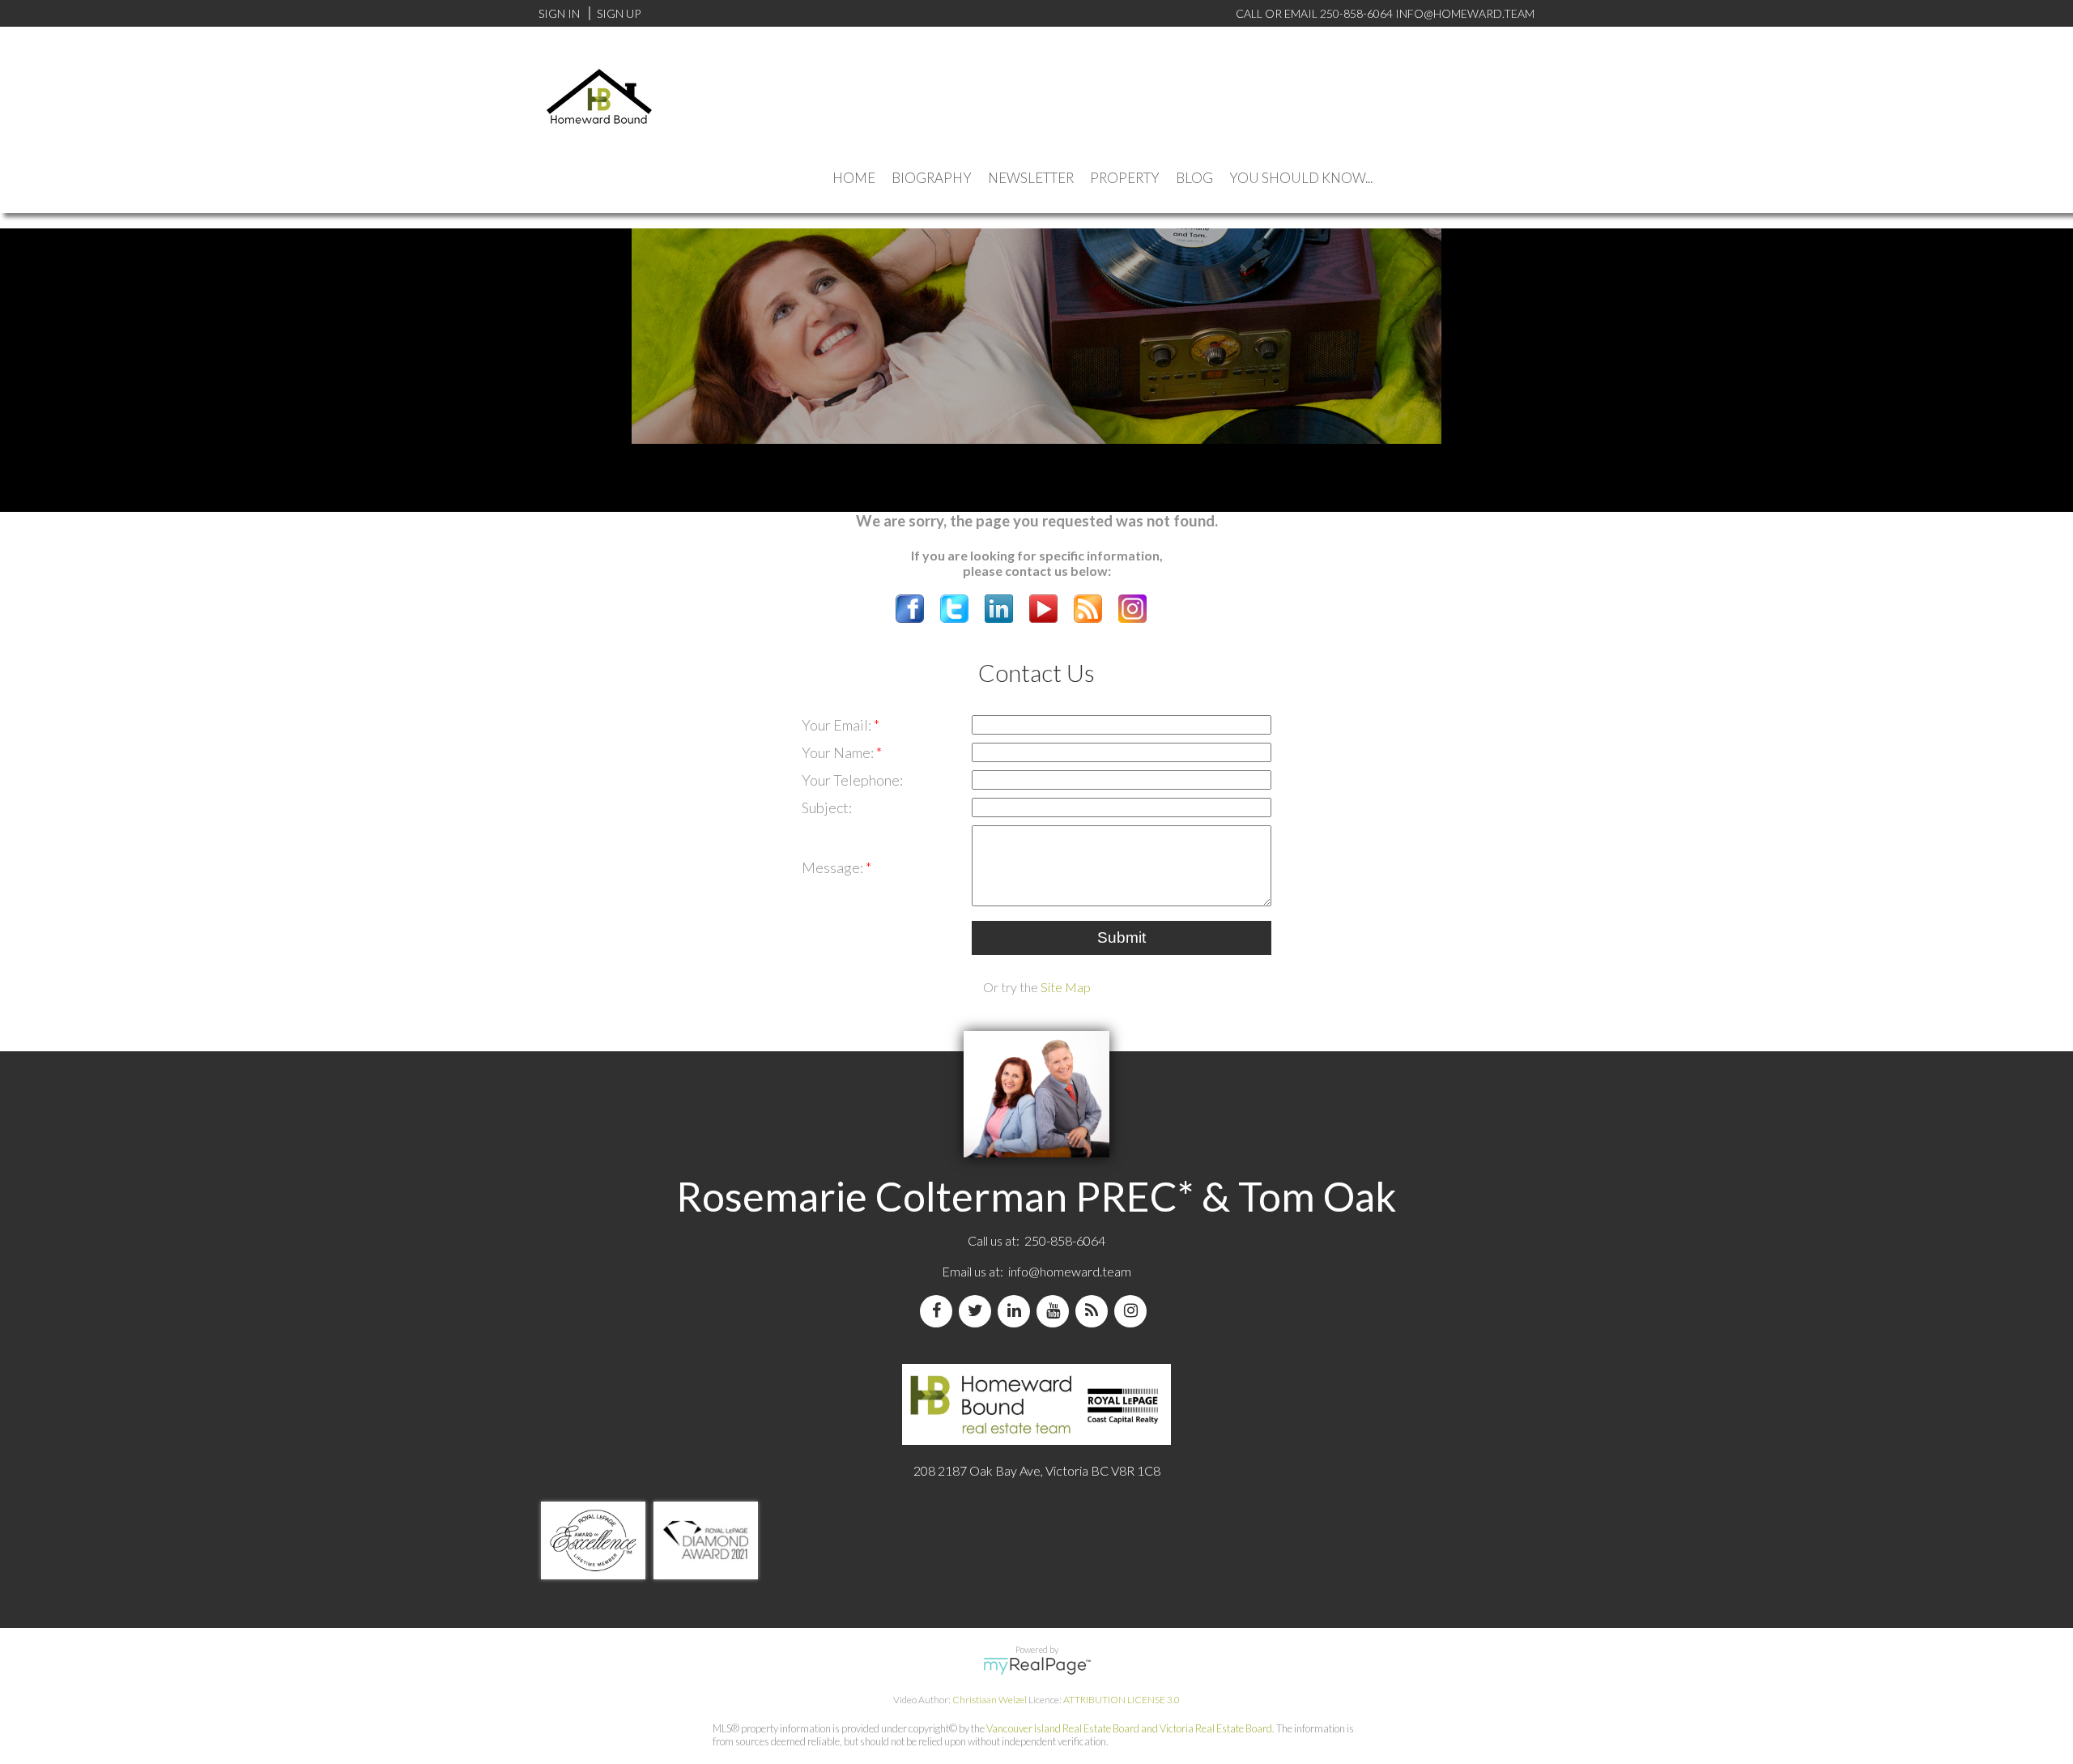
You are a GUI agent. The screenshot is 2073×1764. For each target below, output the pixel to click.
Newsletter (1031, 178)
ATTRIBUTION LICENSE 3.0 (1122, 1700)
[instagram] (1134, 1311)
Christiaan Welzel (990, 1700)
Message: (834, 867)
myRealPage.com (1037, 1666)
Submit (1122, 937)
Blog (1194, 178)
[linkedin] (1017, 1311)
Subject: (827, 807)
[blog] (1095, 1311)
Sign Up (619, 13)
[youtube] (1056, 1311)
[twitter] (978, 1311)
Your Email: (838, 725)
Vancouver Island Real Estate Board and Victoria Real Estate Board (1129, 1728)
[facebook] (939, 1311)
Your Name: (839, 752)
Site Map (1066, 987)
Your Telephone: (852, 780)
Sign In (559, 13)
